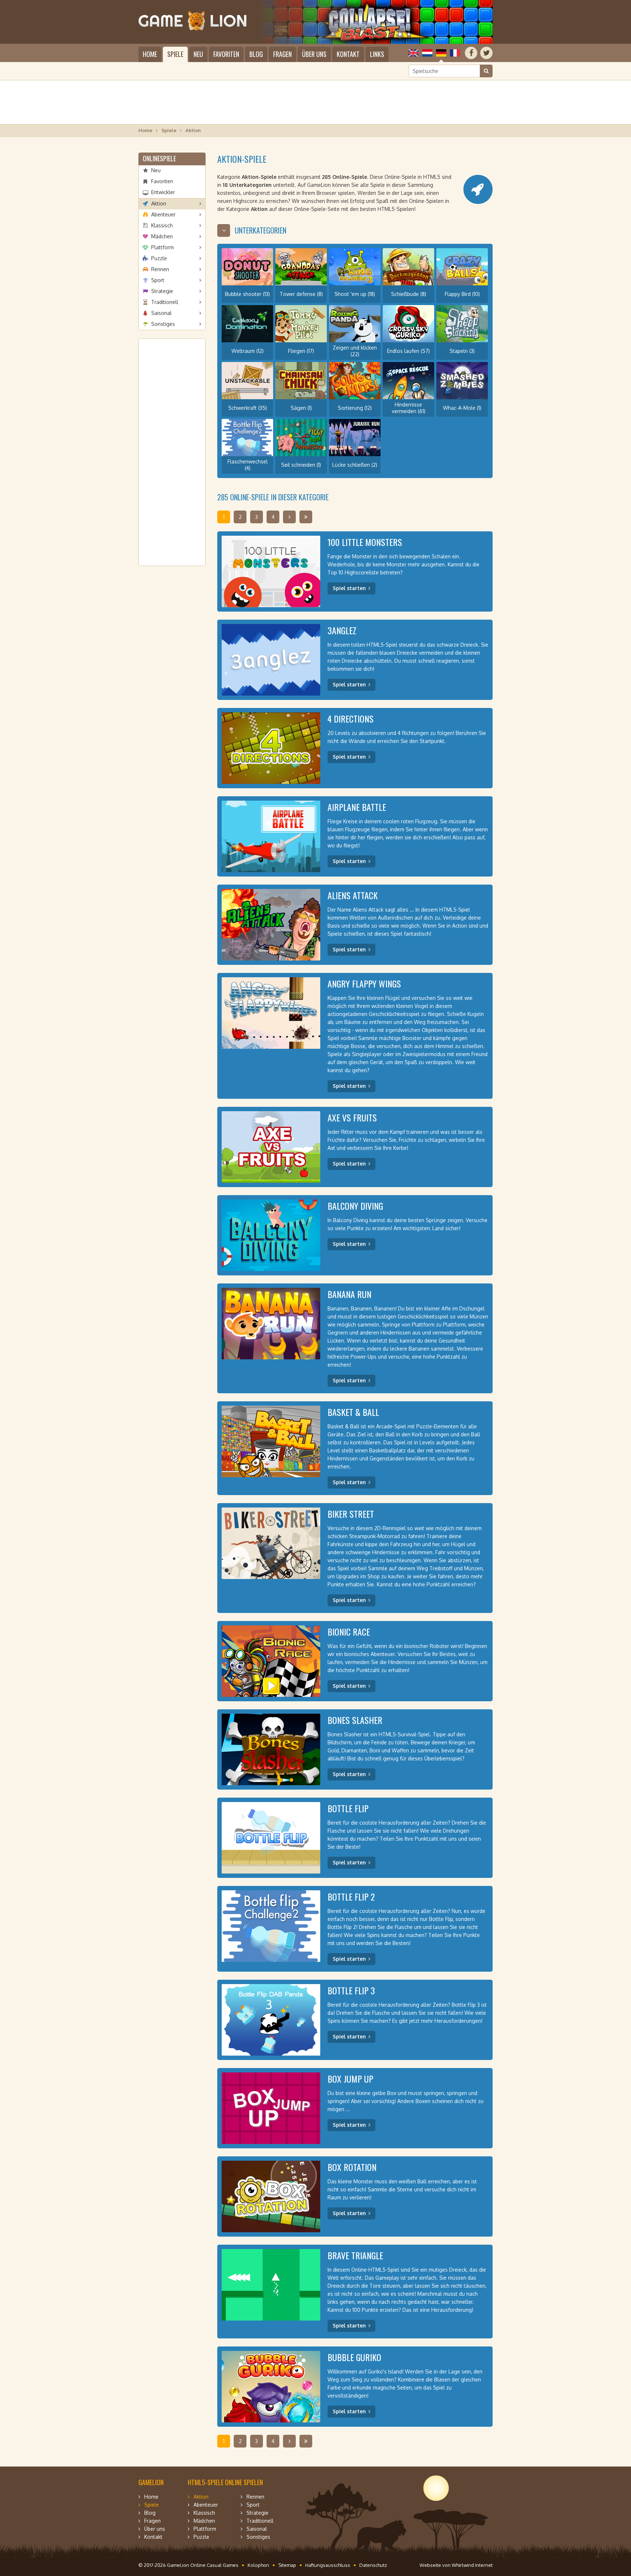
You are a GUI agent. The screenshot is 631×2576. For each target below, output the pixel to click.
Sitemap (287, 2565)
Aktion (159, 203)
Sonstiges (163, 324)
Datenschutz (373, 2565)
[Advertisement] (315, 102)
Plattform (162, 247)
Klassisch (162, 225)
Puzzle (159, 258)
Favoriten (226, 54)
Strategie (162, 291)
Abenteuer (163, 214)
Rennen (160, 269)
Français (455, 53)
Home (150, 54)
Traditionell (165, 302)
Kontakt (348, 54)
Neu (198, 54)
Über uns (314, 54)
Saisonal (161, 313)
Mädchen (162, 236)
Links (377, 54)
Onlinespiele (159, 158)
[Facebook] (471, 53)
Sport (158, 280)
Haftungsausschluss (328, 2565)
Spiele (175, 54)
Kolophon (258, 2565)
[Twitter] (486, 53)
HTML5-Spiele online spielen (225, 2482)
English (413, 53)
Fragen (282, 54)
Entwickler (163, 192)
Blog (256, 54)
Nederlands (427, 53)
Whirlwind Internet (472, 2565)
